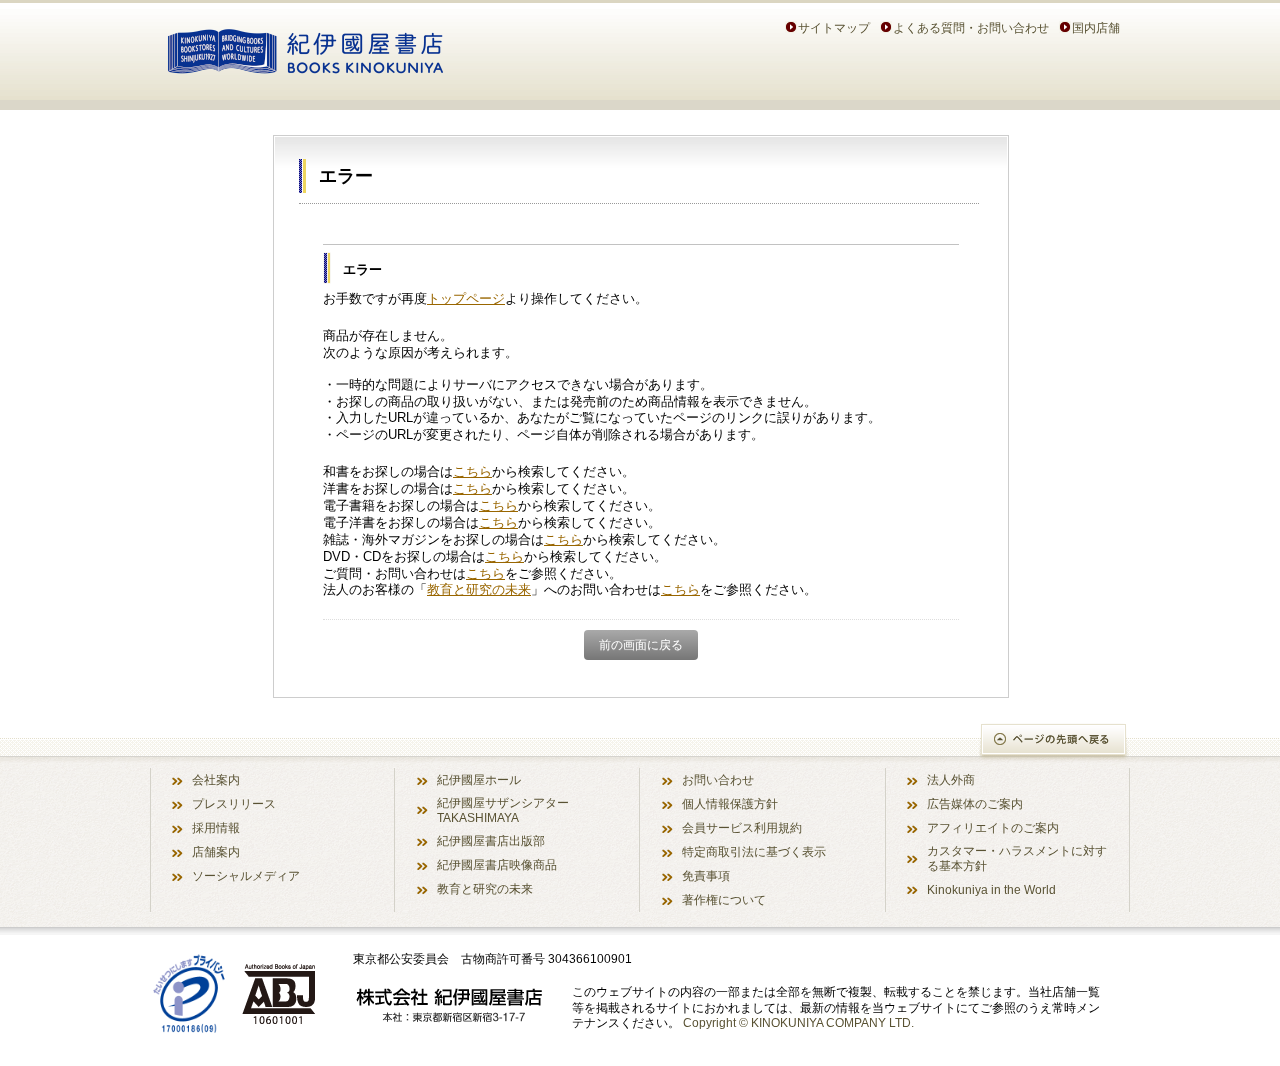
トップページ (466, 298)
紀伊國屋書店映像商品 (497, 864)
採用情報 (216, 827)
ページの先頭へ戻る (1054, 741)
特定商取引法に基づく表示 (754, 851)
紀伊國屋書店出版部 (491, 840)
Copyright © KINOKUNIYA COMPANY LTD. (798, 1022)
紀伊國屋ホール (479, 779)
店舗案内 (216, 851)
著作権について (724, 899)
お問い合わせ (718, 779)
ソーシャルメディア (246, 875)
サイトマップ (834, 27)
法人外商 (951, 779)
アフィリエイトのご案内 (993, 827)
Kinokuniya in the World (991, 889)
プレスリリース (234, 803)
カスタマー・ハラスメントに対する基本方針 (1017, 858)
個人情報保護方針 (730, 803)
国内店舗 (1096, 27)
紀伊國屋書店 (305, 48)
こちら (472, 471)
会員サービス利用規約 (742, 827)
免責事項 (706, 875)
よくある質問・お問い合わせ (971, 27)
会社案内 (216, 779)
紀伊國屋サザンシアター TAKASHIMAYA (503, 810)
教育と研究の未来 (479, 589)
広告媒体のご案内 (975, 803)
